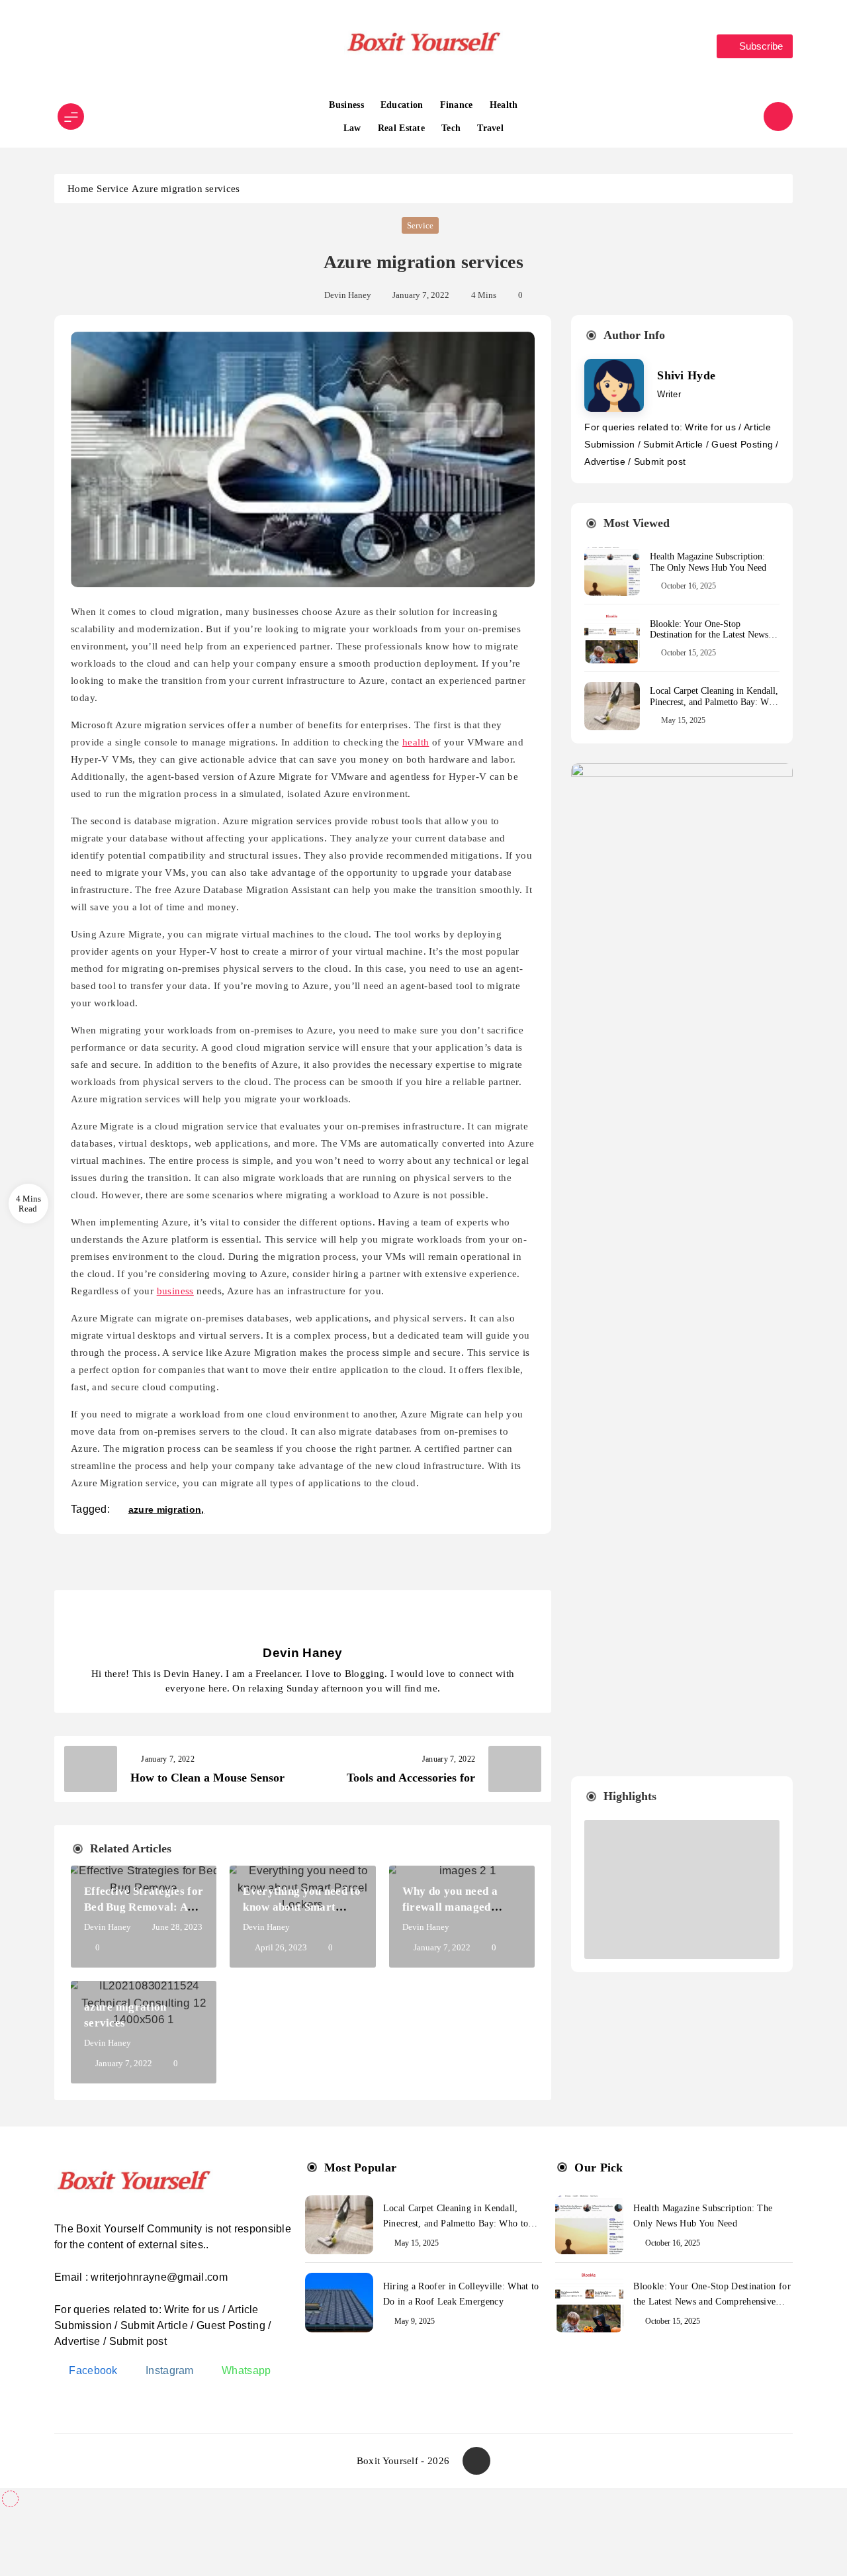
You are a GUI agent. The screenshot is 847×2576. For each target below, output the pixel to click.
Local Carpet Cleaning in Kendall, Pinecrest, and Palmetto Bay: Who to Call (714, 702)
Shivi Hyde (686, 375)
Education (402, 105)
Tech (451, 128)
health (416, 742)
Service (420, 225)
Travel (490, 128)
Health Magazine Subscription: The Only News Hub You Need (708, 562)
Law (352, 128)
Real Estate (401, 128)
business (175, 1291)
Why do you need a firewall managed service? (450, 1907)
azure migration (165, 1509)
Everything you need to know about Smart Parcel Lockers (302, 1907)
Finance (457, 105)
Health (504, 105)
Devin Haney (348, 295)
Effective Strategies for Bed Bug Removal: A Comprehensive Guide (144, 1907)
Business (346, 105)
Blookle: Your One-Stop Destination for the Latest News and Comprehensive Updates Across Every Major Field (709, 641)
